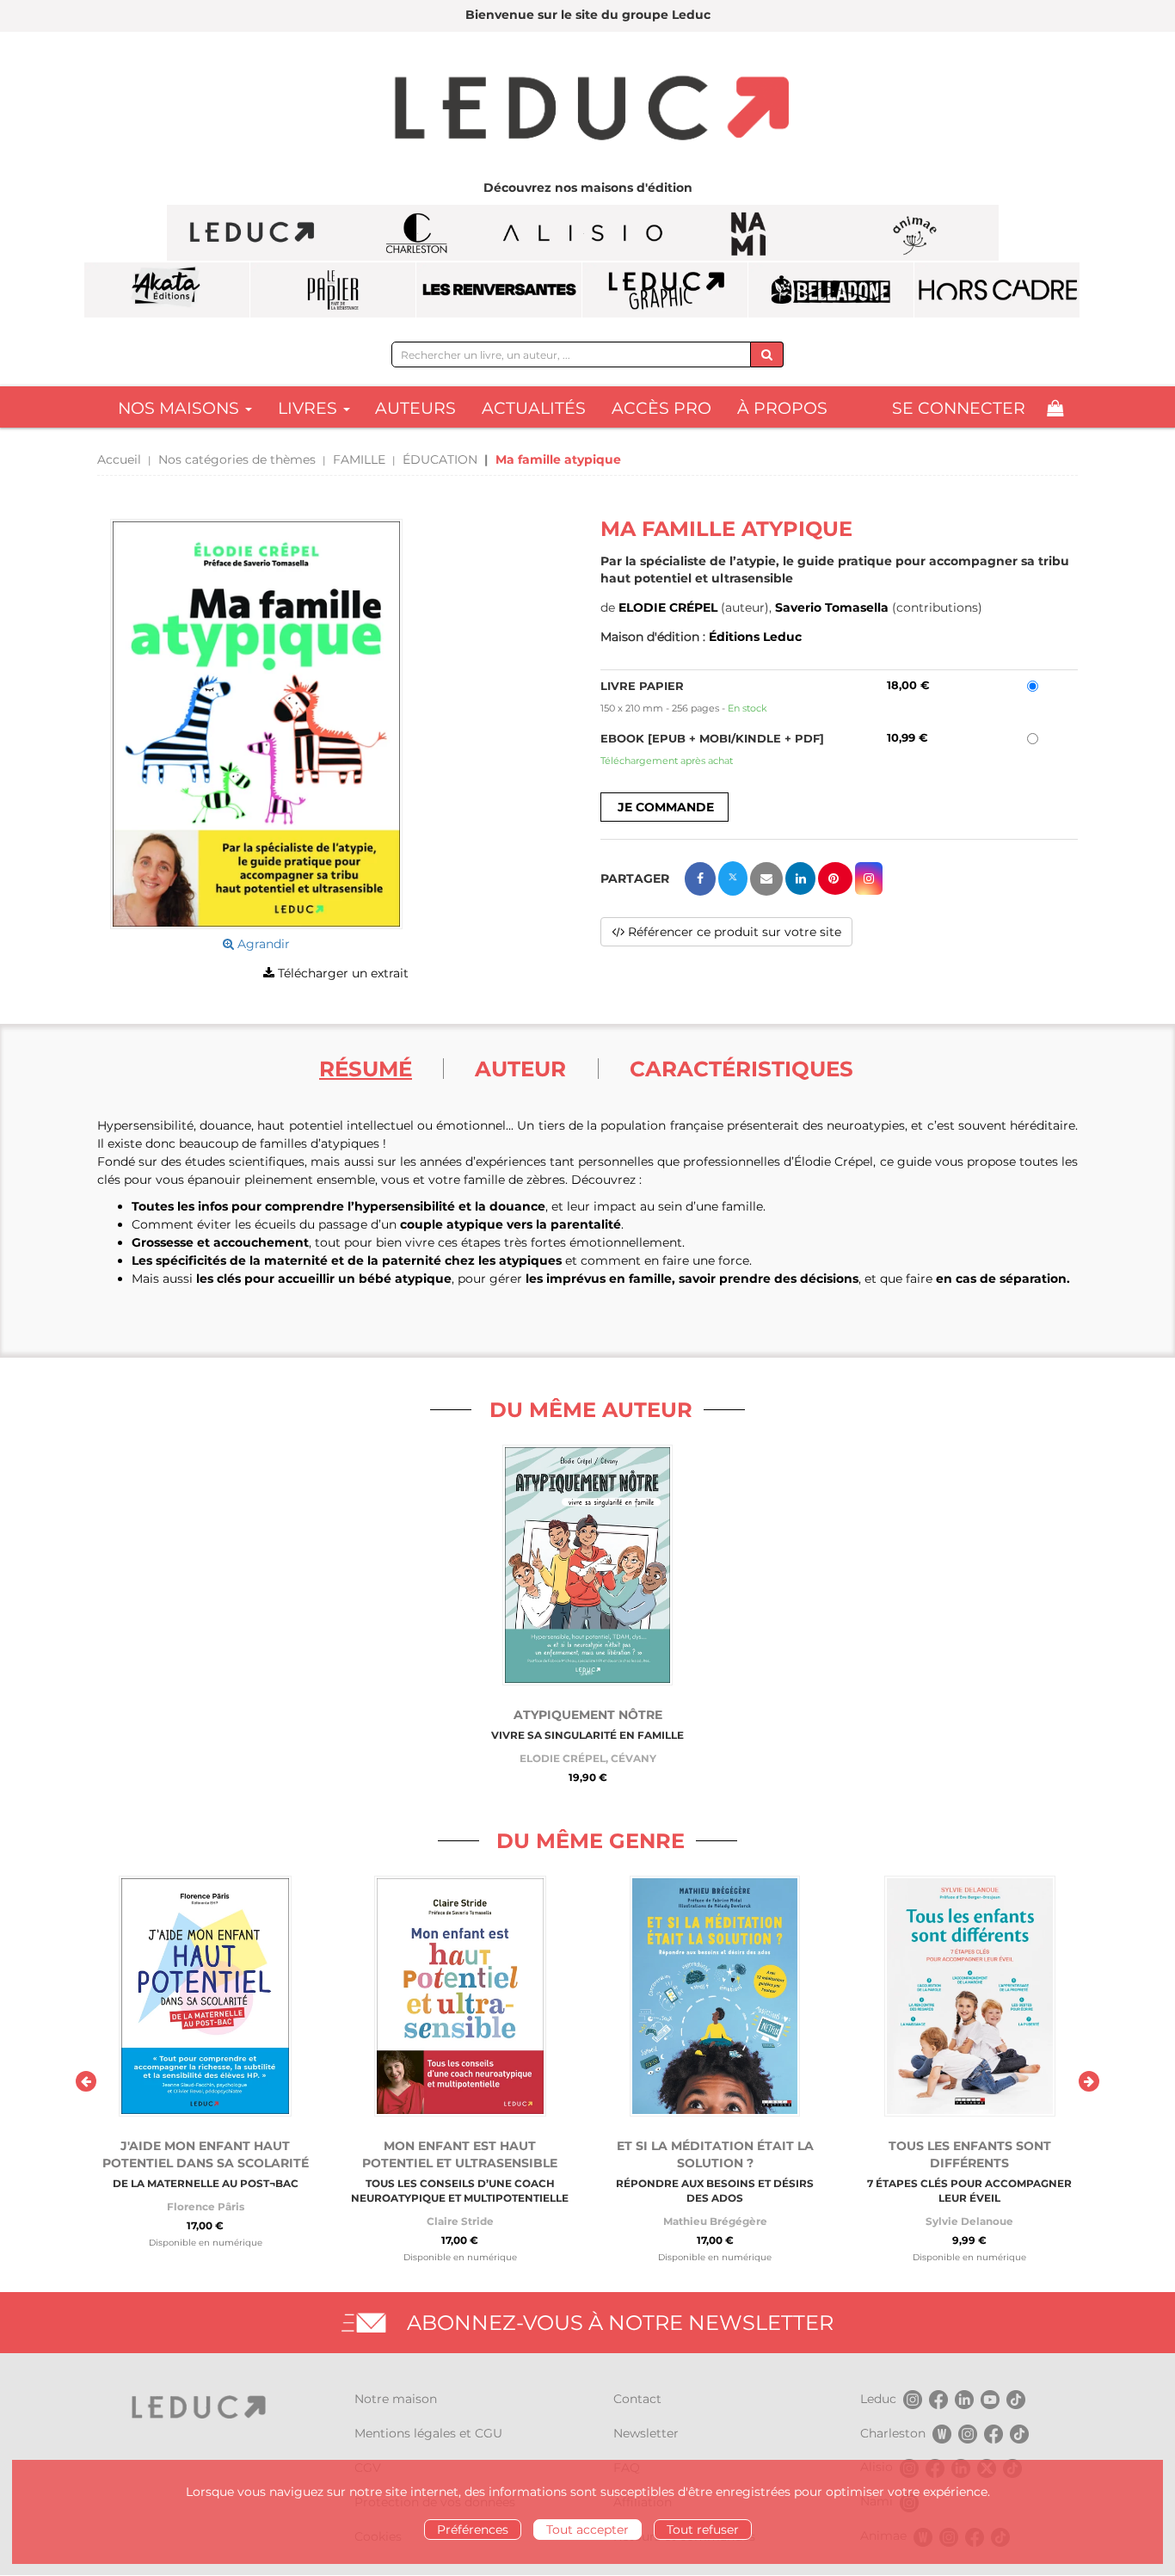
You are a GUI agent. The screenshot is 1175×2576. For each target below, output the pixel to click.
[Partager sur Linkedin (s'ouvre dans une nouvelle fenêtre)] (800, 878)
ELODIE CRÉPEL (668, 607)
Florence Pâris (206, 2206)
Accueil (119, 459)
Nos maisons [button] (181, 408)
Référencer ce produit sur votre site (733, 932)
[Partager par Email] (766, 879)
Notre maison (396, 2399)
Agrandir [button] (262, 944)
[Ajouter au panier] (664, 807)
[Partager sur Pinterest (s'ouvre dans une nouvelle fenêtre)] (835, 878)
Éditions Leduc (755, 637)
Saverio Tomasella (832, 607)
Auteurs (415, 408)
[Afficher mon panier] (1055, 408)
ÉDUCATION (440, 459)
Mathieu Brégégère (715, 2221)
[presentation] (86, 2081)
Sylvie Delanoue (969, 2221)
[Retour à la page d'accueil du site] (587, 110)
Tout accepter (587, 2530)
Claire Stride (460, 2221)
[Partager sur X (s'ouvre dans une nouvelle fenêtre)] (733, 878)
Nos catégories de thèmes (237, 459)
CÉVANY (634, 1758)
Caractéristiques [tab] (741, 1069)
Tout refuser (703, 2530)
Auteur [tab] (520, 1069)
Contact (637, 2399)
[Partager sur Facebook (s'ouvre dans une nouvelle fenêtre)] (700, 879)
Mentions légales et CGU (428, 2433)
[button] (256, 724)
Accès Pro (661, 408)
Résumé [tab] (366, 1069)
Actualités (534, 408)
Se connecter (959, 408)
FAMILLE (359, 459)
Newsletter (646, 2433)
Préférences (473, 2530)
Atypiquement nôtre (588, 1715)
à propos (782, 408)
